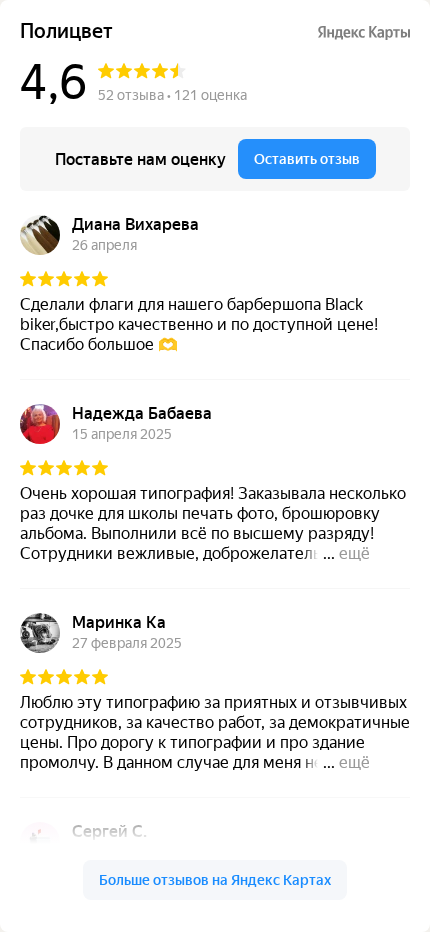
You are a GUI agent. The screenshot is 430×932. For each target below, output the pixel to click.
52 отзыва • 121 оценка (172, 95)
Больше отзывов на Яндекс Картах (215, 880)
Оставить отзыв (307, 159)
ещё (354, 553)
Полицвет (66, 31)
